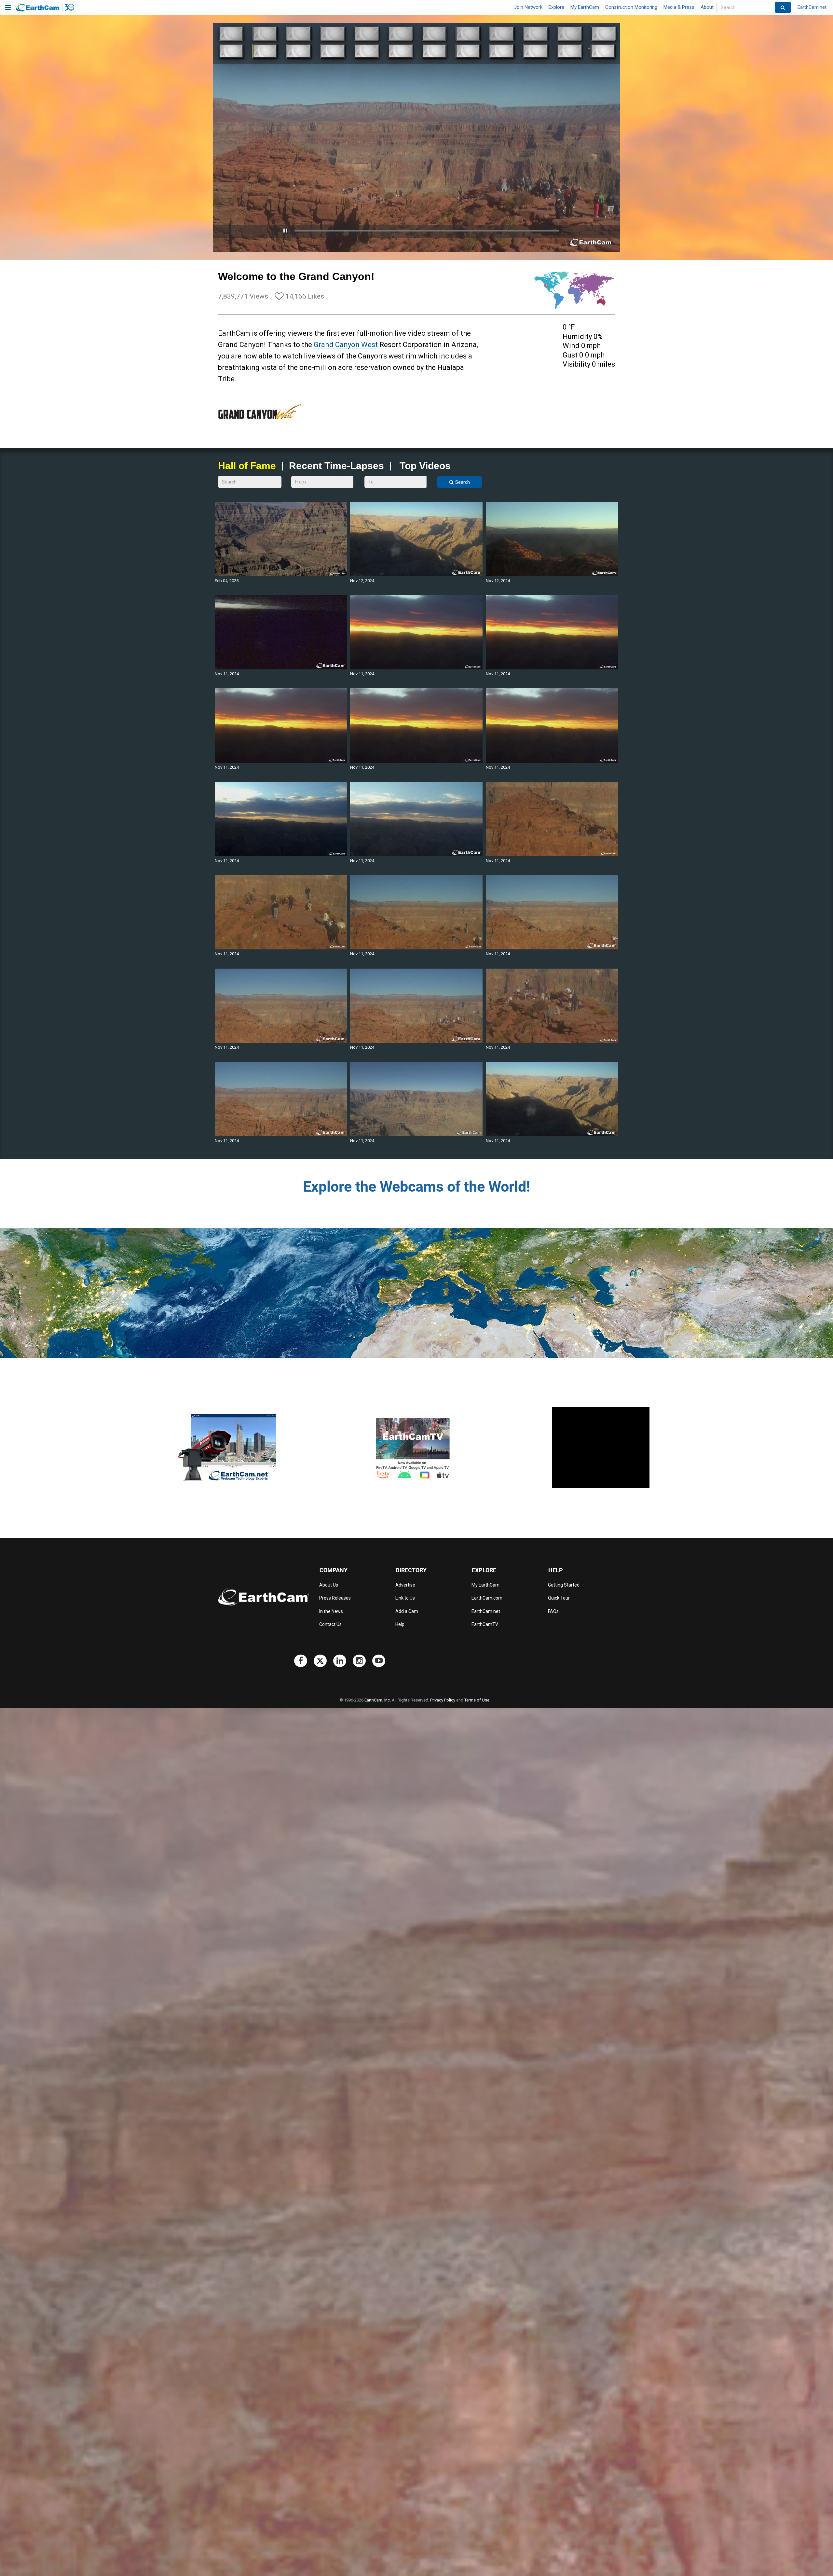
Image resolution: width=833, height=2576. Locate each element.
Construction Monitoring (631, 7)
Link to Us (405, 1598)
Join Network (528, 7)
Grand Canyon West (346, 345)
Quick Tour (559, 1598)
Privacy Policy (443, 1700)
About (707, 7)
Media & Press (679, 7)
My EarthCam (585, 7)
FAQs (553, 1611)
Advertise (405, 1585)
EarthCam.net (812, 7)
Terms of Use (477, 1700)
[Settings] (597, 246)
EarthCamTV (485, 1624)
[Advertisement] (601, 1448)
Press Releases (335, 1598)
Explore (556, 7)
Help (400, 1624)
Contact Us (330, 1624)
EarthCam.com (487, 1598)
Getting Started (564, 1585)
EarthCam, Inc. (378, 1700)
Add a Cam (407, 1611)
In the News (331, 1611)
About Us (329, 1585)
